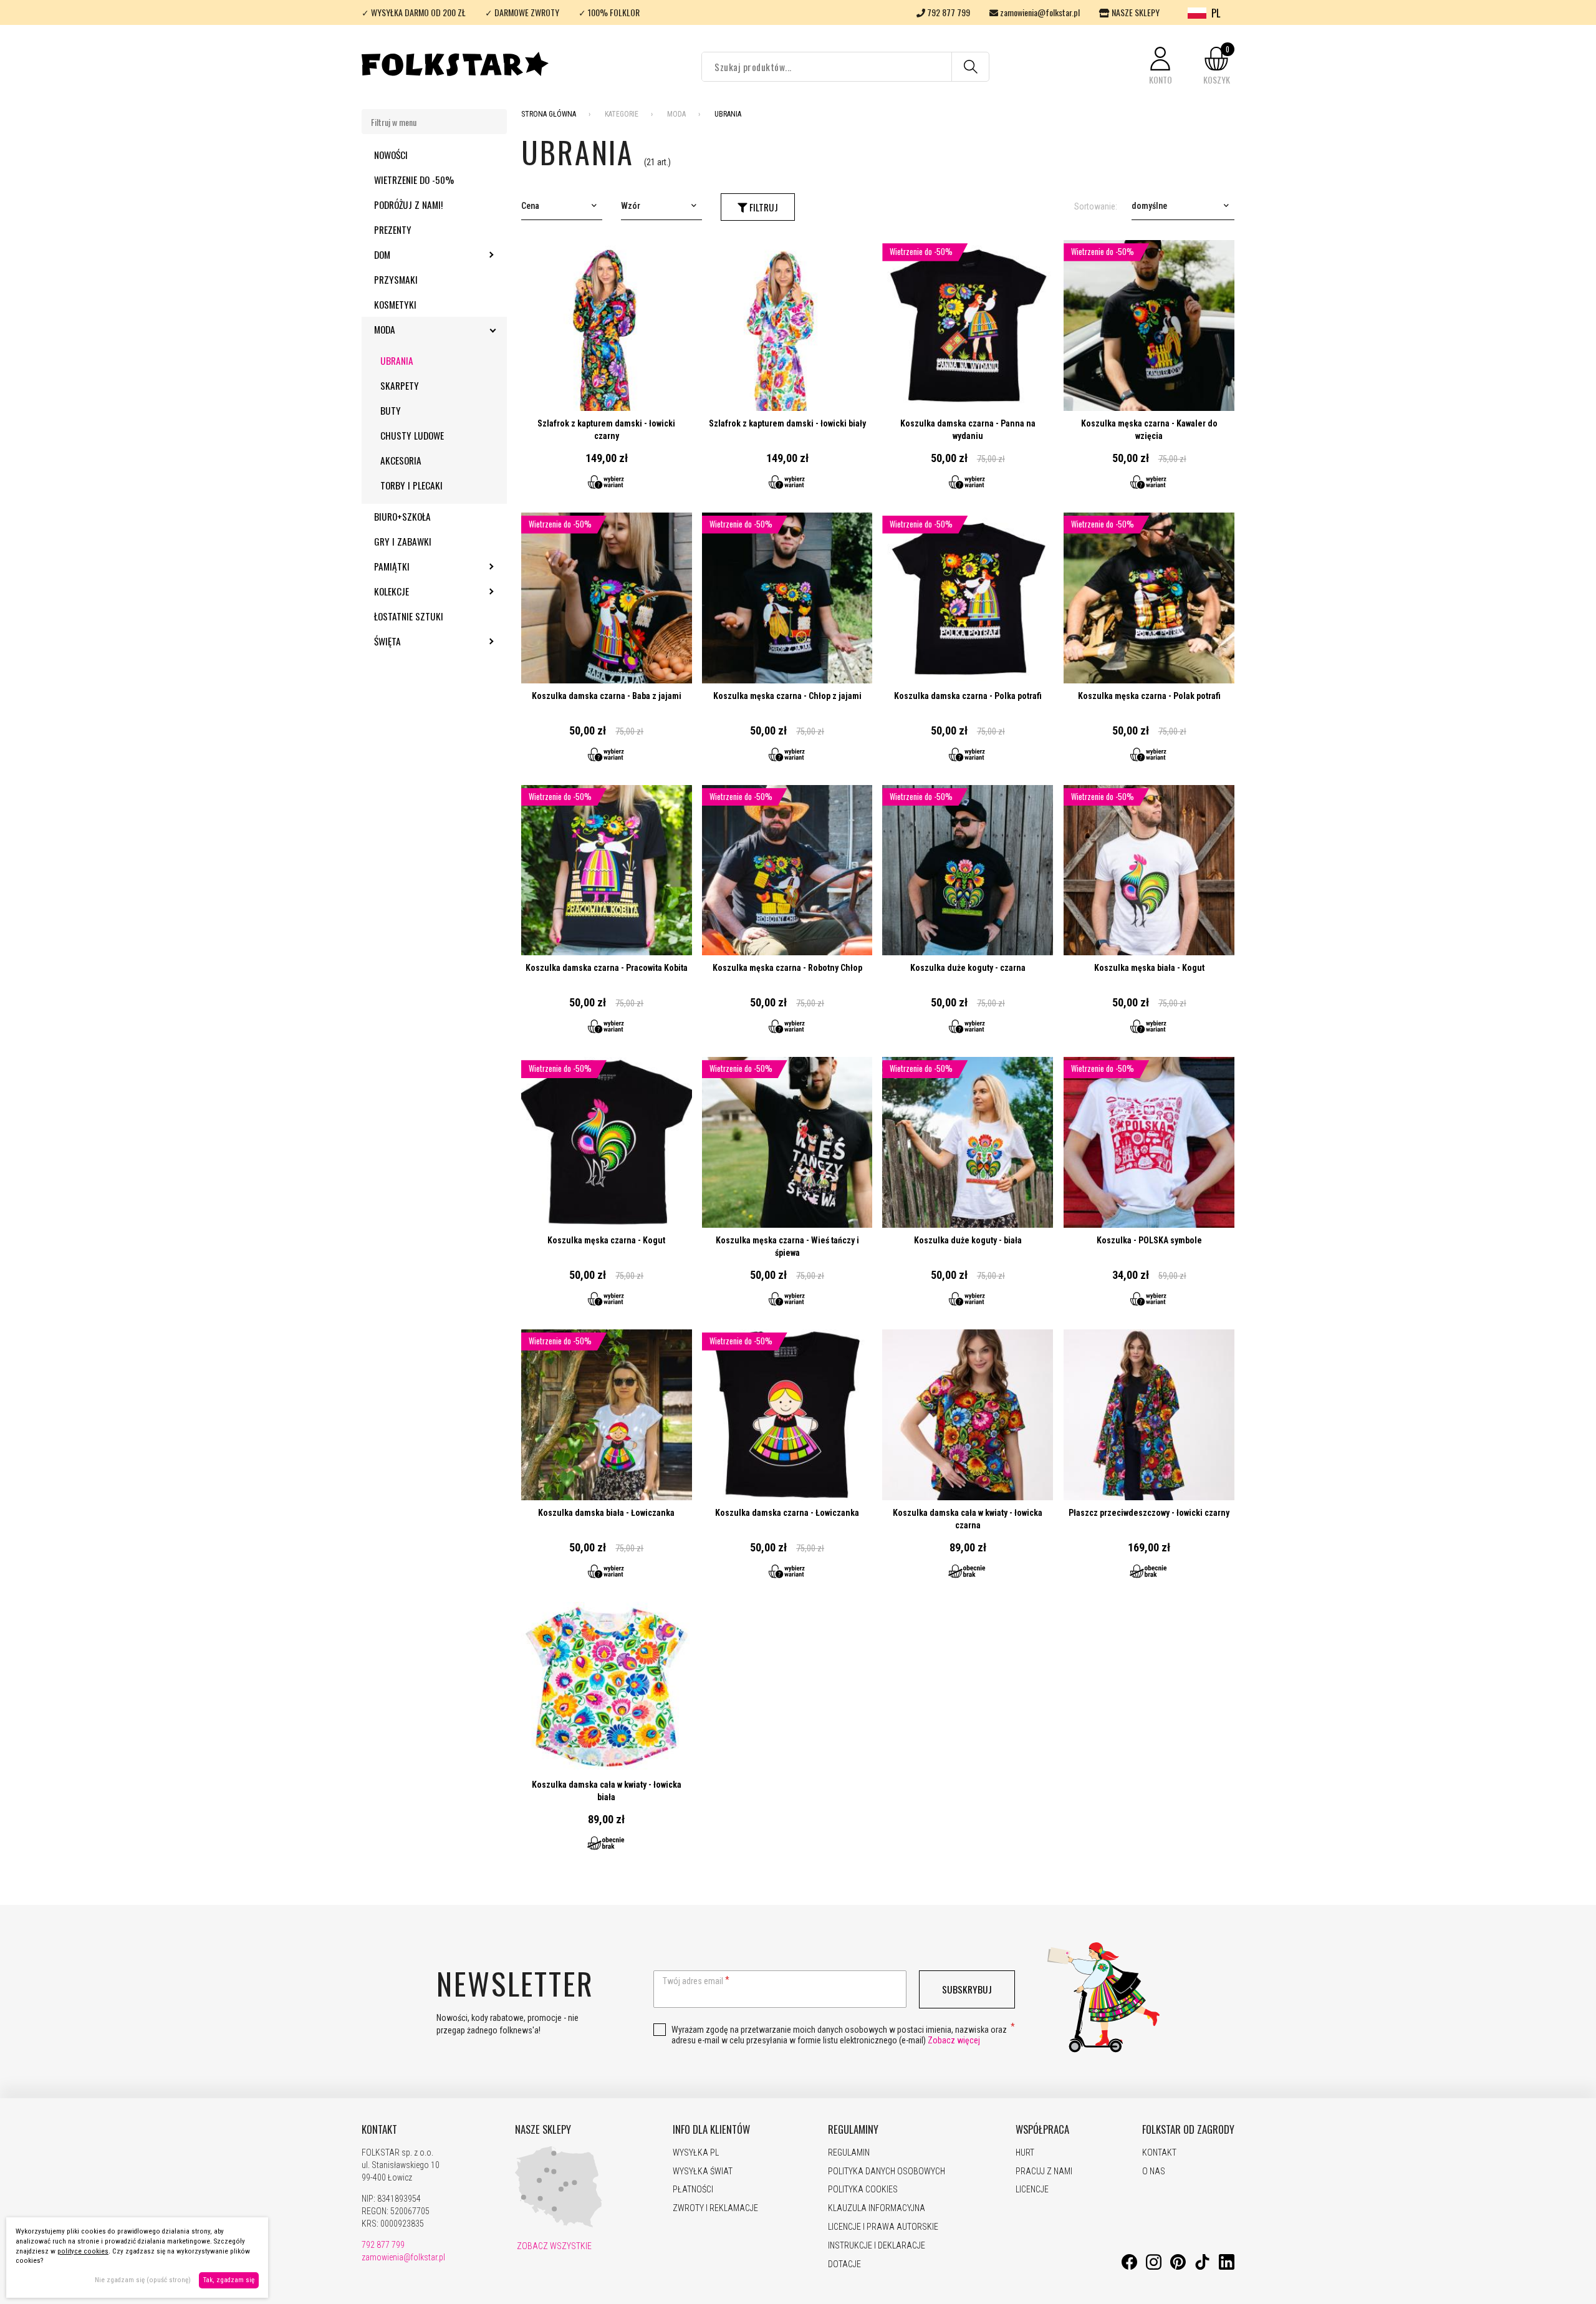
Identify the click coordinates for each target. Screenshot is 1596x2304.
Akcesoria (401, 460)
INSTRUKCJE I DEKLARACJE (877, 2245)
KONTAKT (379, 2129)
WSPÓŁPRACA (1042, 2129)
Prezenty (393, 229)
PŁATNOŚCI (693, 2189)
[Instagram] (1154, 2267)
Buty (391, 410)
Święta (421, 641)
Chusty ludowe (412, 435)
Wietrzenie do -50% (414, 180)
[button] (1160, 66)
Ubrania (397, 360)
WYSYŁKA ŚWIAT (703, 2171)
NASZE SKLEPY (1135, 12)
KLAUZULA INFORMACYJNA (877, 2208)
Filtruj (762, 207)
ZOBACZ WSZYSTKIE (553, 2246)
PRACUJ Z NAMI (1044, 2171)
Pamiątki (425, 566)
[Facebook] (1129, 2267)
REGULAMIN (849, 2152)
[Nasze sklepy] (559, 2225)
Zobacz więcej (954, 2040)
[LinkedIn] (1227, 2267)
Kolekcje (425, 591)
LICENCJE (1032, 2189)
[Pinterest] (1178, 2267)
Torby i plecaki (411, 485)
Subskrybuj (967, 1989)
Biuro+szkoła (402, 516)
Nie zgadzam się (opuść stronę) (143, 2280)
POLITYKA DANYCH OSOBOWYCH (887, 2171)
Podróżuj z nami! (408, 205)
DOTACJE (844, 2264)
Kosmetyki (395, 304)
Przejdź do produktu (607, 371)
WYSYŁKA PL (696, 2152)
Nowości (391, 155)
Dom (416, 254)
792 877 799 (948, 12)
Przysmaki (396, 279)
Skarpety (400, 385)
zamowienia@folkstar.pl (1039, 12)
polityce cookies (83, 2251)
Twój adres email (693, 1981)
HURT (1025, 2152)
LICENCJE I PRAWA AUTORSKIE (883, 2227)
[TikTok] (1202, 2267)
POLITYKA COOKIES (863, 2189)
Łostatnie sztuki (409, 616)
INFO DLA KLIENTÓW (711, 2129)
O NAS (1154, 2171)
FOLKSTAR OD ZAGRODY (1188, 2129)
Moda (418, 329)
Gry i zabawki (403, 541)
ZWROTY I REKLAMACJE (715, 2208)
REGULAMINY (853, 2129)
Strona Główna (549, 114)
